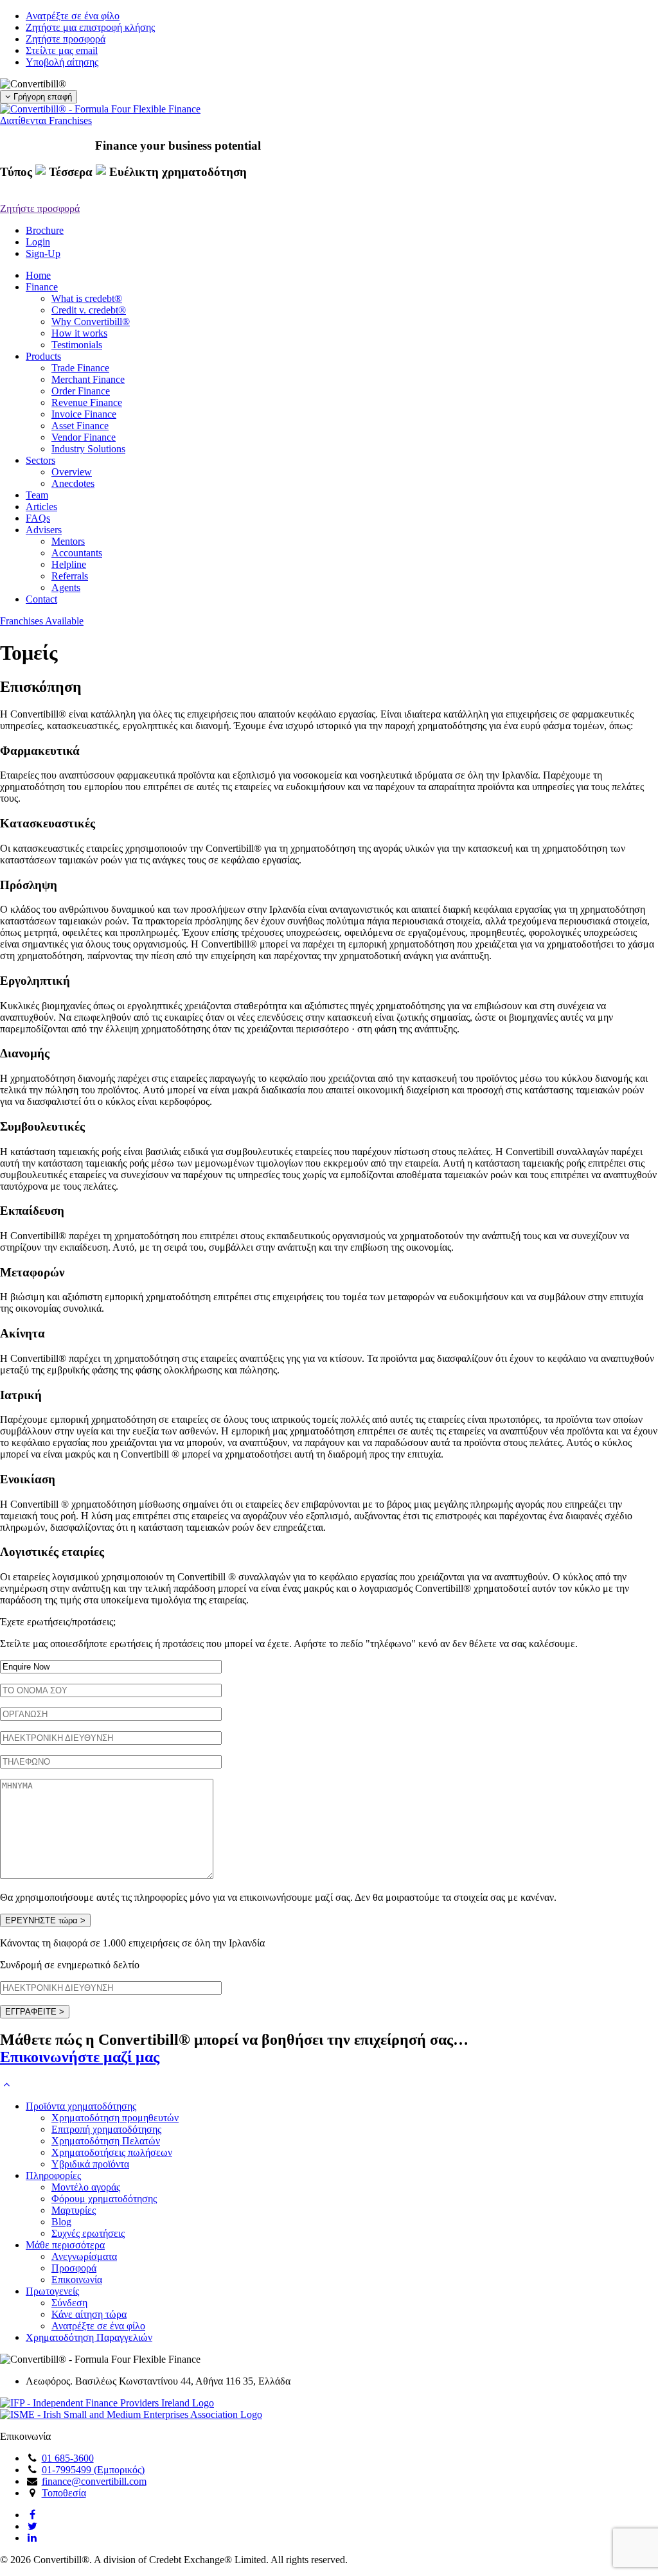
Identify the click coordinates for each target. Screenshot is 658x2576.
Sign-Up (43, 253)
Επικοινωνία (77, 2280)
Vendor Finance (84, 437)
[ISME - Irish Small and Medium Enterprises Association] (131, 2414)
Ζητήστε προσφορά (66, 39)
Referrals (70, 576)
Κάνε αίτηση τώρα (89, 2314)
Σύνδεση (69, 2303)
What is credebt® (87, 298)
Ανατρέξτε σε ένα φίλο (73, 16)
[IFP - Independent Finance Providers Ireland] (107, 2403)
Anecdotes (73, 483)
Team (37, 495)
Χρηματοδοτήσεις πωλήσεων (112, 2152)
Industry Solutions (88, 449)
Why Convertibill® (91, 322)
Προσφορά (74, 2268)
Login (38, 242)
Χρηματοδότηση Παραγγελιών (89, 2337)
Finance (42, 287)
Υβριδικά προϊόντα (90, 2164)
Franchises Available (42, 621)
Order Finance (81, 391)
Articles (41, 507)
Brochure (45, 230)
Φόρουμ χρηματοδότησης (104, 2199)
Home (38, 275)
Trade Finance (80, 368)
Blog (61, 2222)
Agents (66, 587)
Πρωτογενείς (52, 2291)
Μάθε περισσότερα (65, 2245)
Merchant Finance (88, 379)
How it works (79, 333)
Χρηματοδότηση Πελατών (106, 2141)
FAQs (38, 518)
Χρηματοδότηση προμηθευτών (115, 2118)
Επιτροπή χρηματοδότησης (106, 2129)
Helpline (69, 564)
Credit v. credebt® (89, 310)
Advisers (44, 530)
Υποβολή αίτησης (62, 62)
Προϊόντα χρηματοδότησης (81, 2106)
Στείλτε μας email (62, 50)
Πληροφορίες (53, 2175)
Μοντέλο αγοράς (86, 2187)
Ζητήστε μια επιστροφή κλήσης (90, 27)
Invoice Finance (84, 414)
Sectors (40, 460)
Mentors (68, 541)
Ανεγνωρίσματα (84, 2256)
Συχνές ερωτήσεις (88, 2233)
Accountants (77, 553)
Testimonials (77, 345)
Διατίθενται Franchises (46, 120)
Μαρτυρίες (74, 2210)
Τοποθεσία (64, 2493)
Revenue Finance (87, 402)
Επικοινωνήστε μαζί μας (80, 2057)
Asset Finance (80, 426)
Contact (41, 599)
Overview (72, 472)
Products (43, 356)
